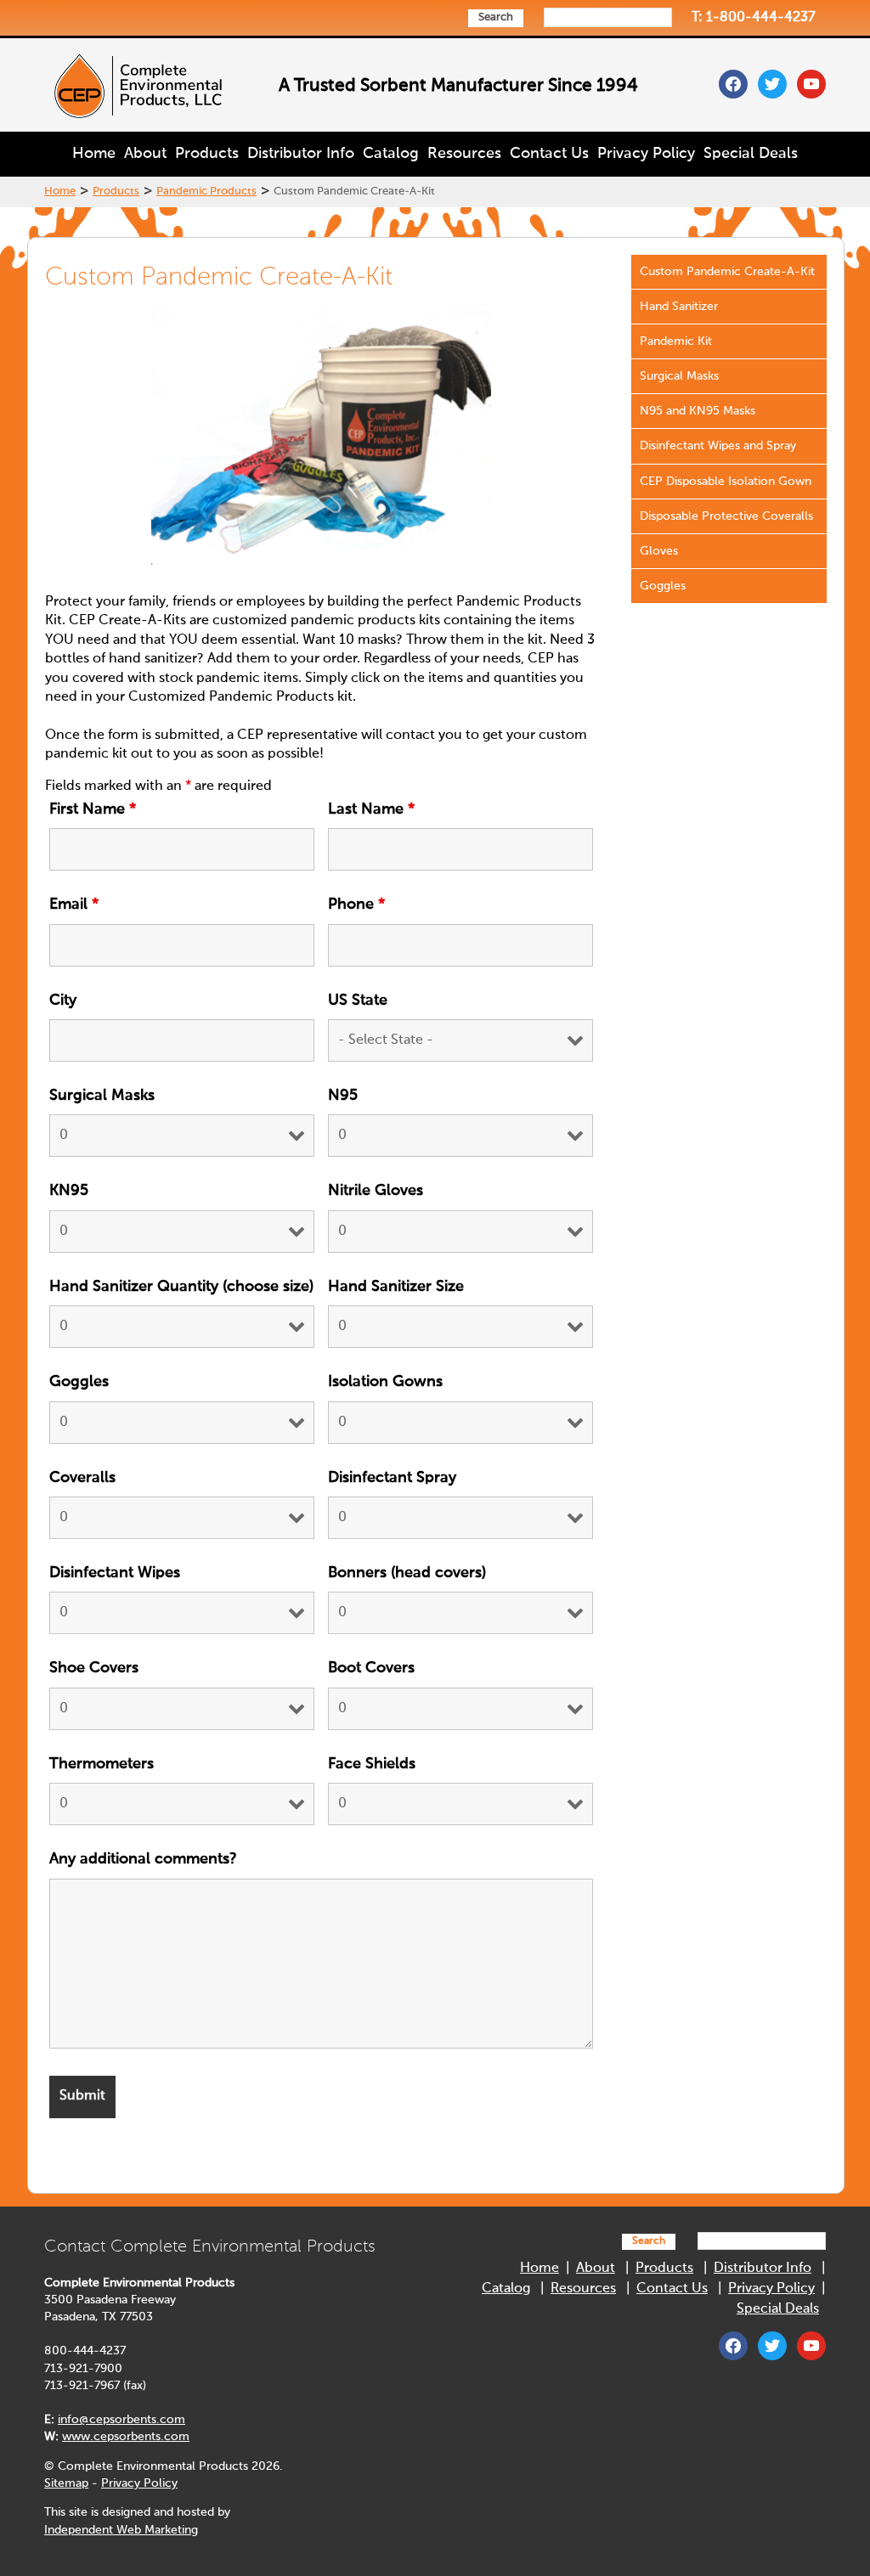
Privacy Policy (646, 154)
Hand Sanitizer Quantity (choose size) (181, 1287)
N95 (343, 1096)
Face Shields (372, 1764)
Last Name (371, 809)
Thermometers (102, 1764)
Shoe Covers (94, 1668)
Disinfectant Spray (392, 1478)
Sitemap (66, 2483)
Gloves (659, 551)
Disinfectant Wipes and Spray (718, 446)
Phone (356, 905)
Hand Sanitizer (679, 307)
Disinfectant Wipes (115, 1573)
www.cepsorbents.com (126, 2437)
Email (74, 905)
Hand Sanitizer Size (396, 1287)
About (145, 154)
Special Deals (751, 154)
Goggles (79, 1382)
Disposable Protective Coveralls (726, 516)
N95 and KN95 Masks (698, 411)
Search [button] (496, 17)
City (63, 1001)
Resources (464, 154)
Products (207, 154)
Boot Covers (371, 1668)
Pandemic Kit (676, 341)
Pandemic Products (206, 192)
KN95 (69, 1191)
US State (358, 1001)
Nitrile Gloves (376, 1191)
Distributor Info (301, 154)
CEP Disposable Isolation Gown (726, 482)
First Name (93, 809)
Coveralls (82, 1478)
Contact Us (549, 154)
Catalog (391, 154)
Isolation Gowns (385, 1382)
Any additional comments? (143, 1859)
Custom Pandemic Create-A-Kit (727, 272)
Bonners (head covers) (407, 1573)
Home (94, 154)
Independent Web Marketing (121, 2530)
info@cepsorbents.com (121, 2420)
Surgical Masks (102, 1096)
